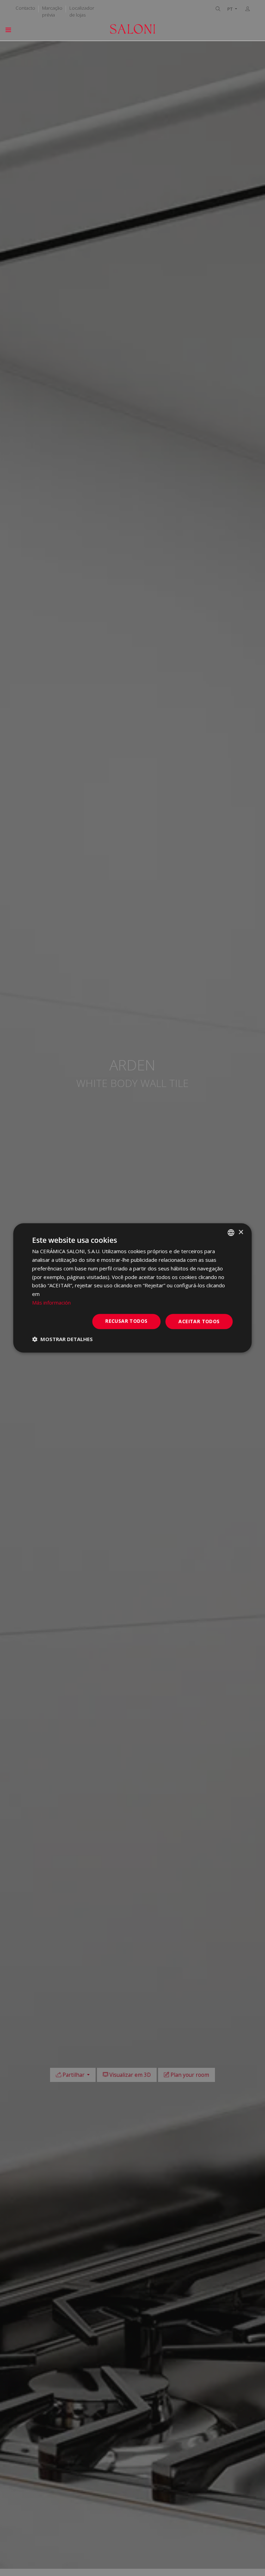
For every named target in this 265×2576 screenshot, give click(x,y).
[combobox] (231, 1232)
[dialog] (132, 1288)
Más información (51, 1302)
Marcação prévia (52, 11)
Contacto (25, 8)
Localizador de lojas (82, 11)
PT (230, 9)
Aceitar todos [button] (199, 1321)
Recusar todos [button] (126, 1321)
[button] (62, 1339)
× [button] (241, 1232)
